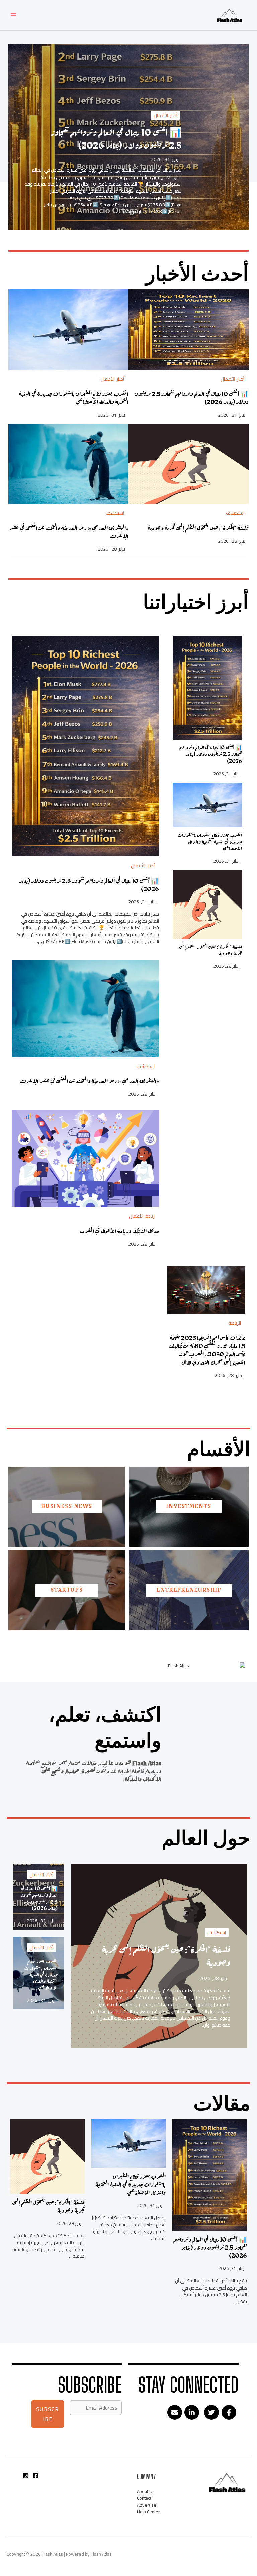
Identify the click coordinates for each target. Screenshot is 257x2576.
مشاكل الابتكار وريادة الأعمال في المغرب (119, 1231)
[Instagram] (26, 2476)
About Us (146, 2491)
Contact (144, 2498)
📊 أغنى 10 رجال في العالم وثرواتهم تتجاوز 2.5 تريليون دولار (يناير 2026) (116, 139)
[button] (229, 2412)
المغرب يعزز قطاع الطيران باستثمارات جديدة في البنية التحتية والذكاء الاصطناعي (74, 398)
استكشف (235, 513)
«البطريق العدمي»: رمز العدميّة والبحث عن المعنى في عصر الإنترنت (69, 532)
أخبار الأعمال (165, 115)
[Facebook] (36, 2476)
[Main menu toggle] (14, 15)
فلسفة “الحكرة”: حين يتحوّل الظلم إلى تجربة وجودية (198, 528)
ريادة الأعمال (142, 1216)
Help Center (148, 2512)
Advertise (147, 2505)
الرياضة (235, 1323)
